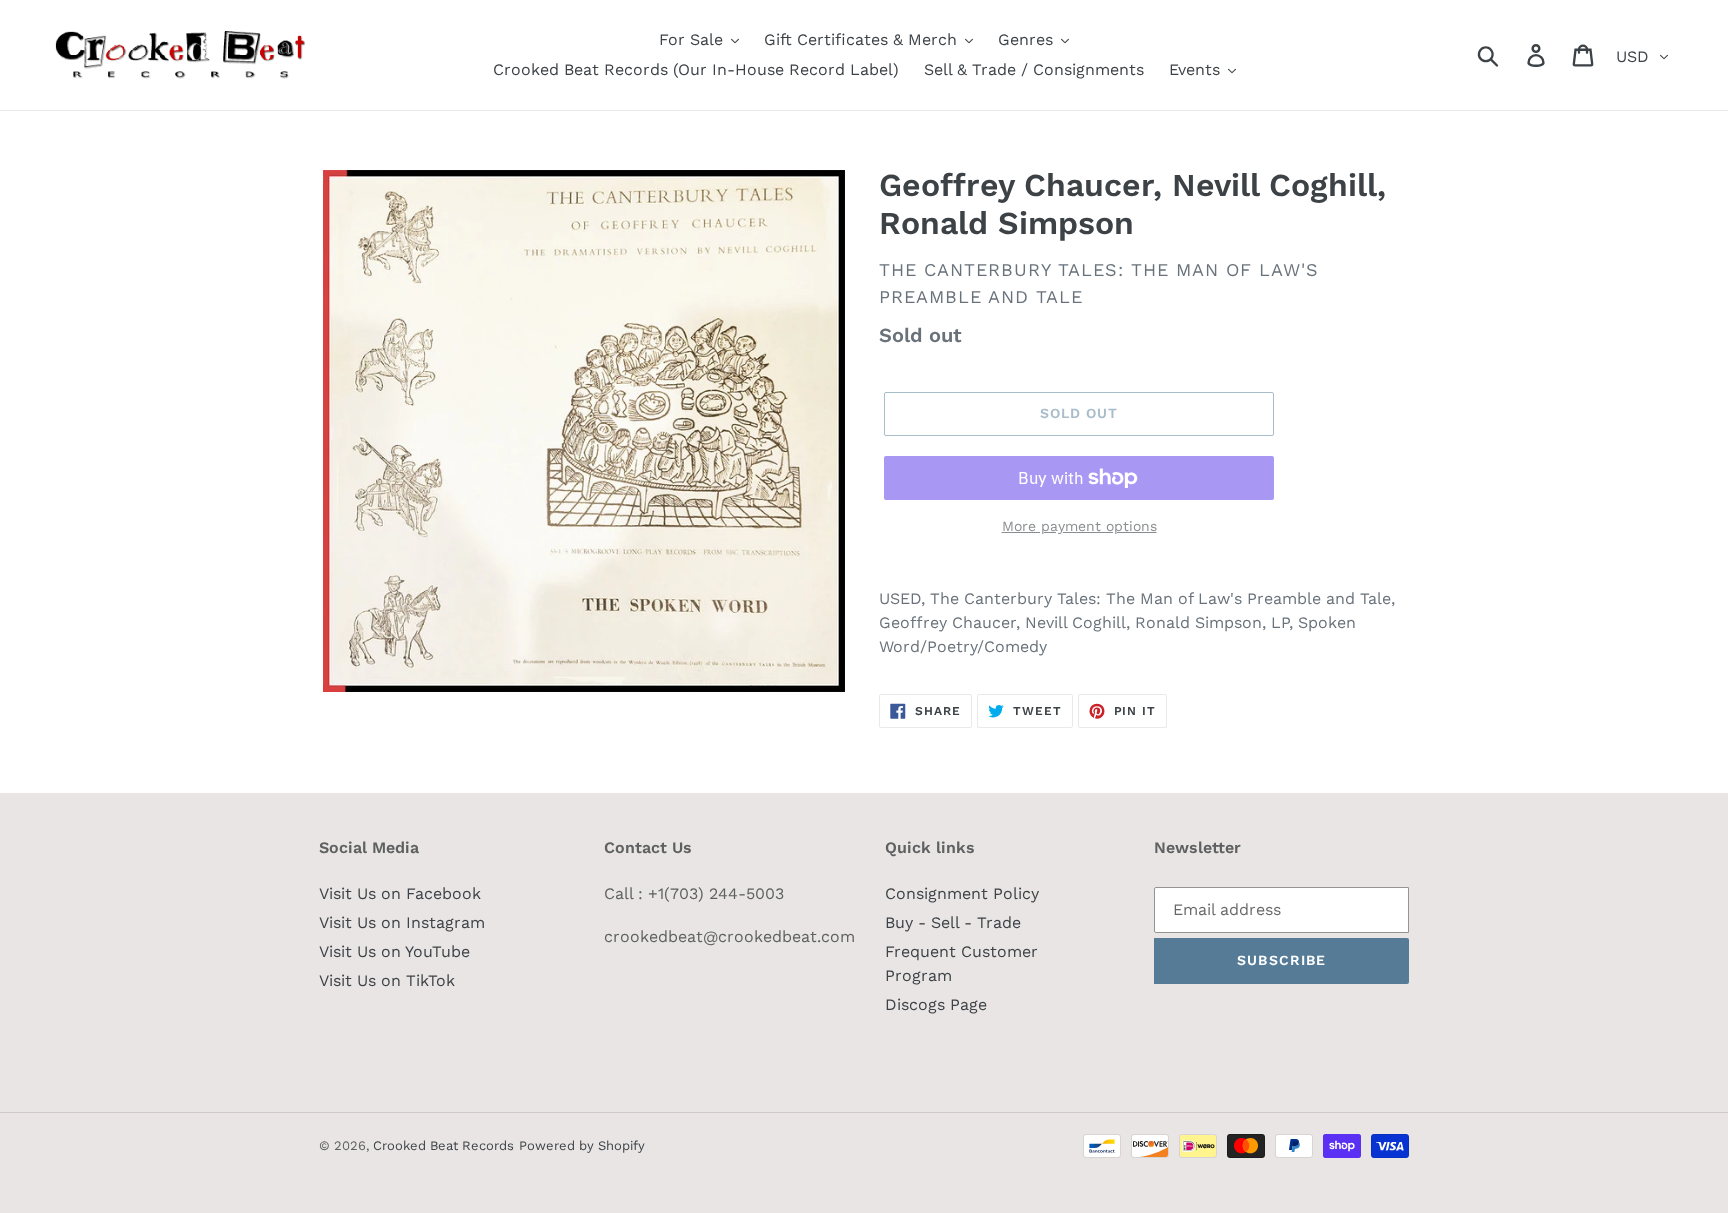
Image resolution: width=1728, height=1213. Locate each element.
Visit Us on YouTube (394, 951)
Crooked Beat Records (443, 1145)
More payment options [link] (1079, 526)
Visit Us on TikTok (387, 980)
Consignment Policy (962, 893)
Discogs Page (936, 1004)
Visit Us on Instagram (402, 922)
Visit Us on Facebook (400, 893)
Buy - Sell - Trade (953, 922)
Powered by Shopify (582, 1145)
